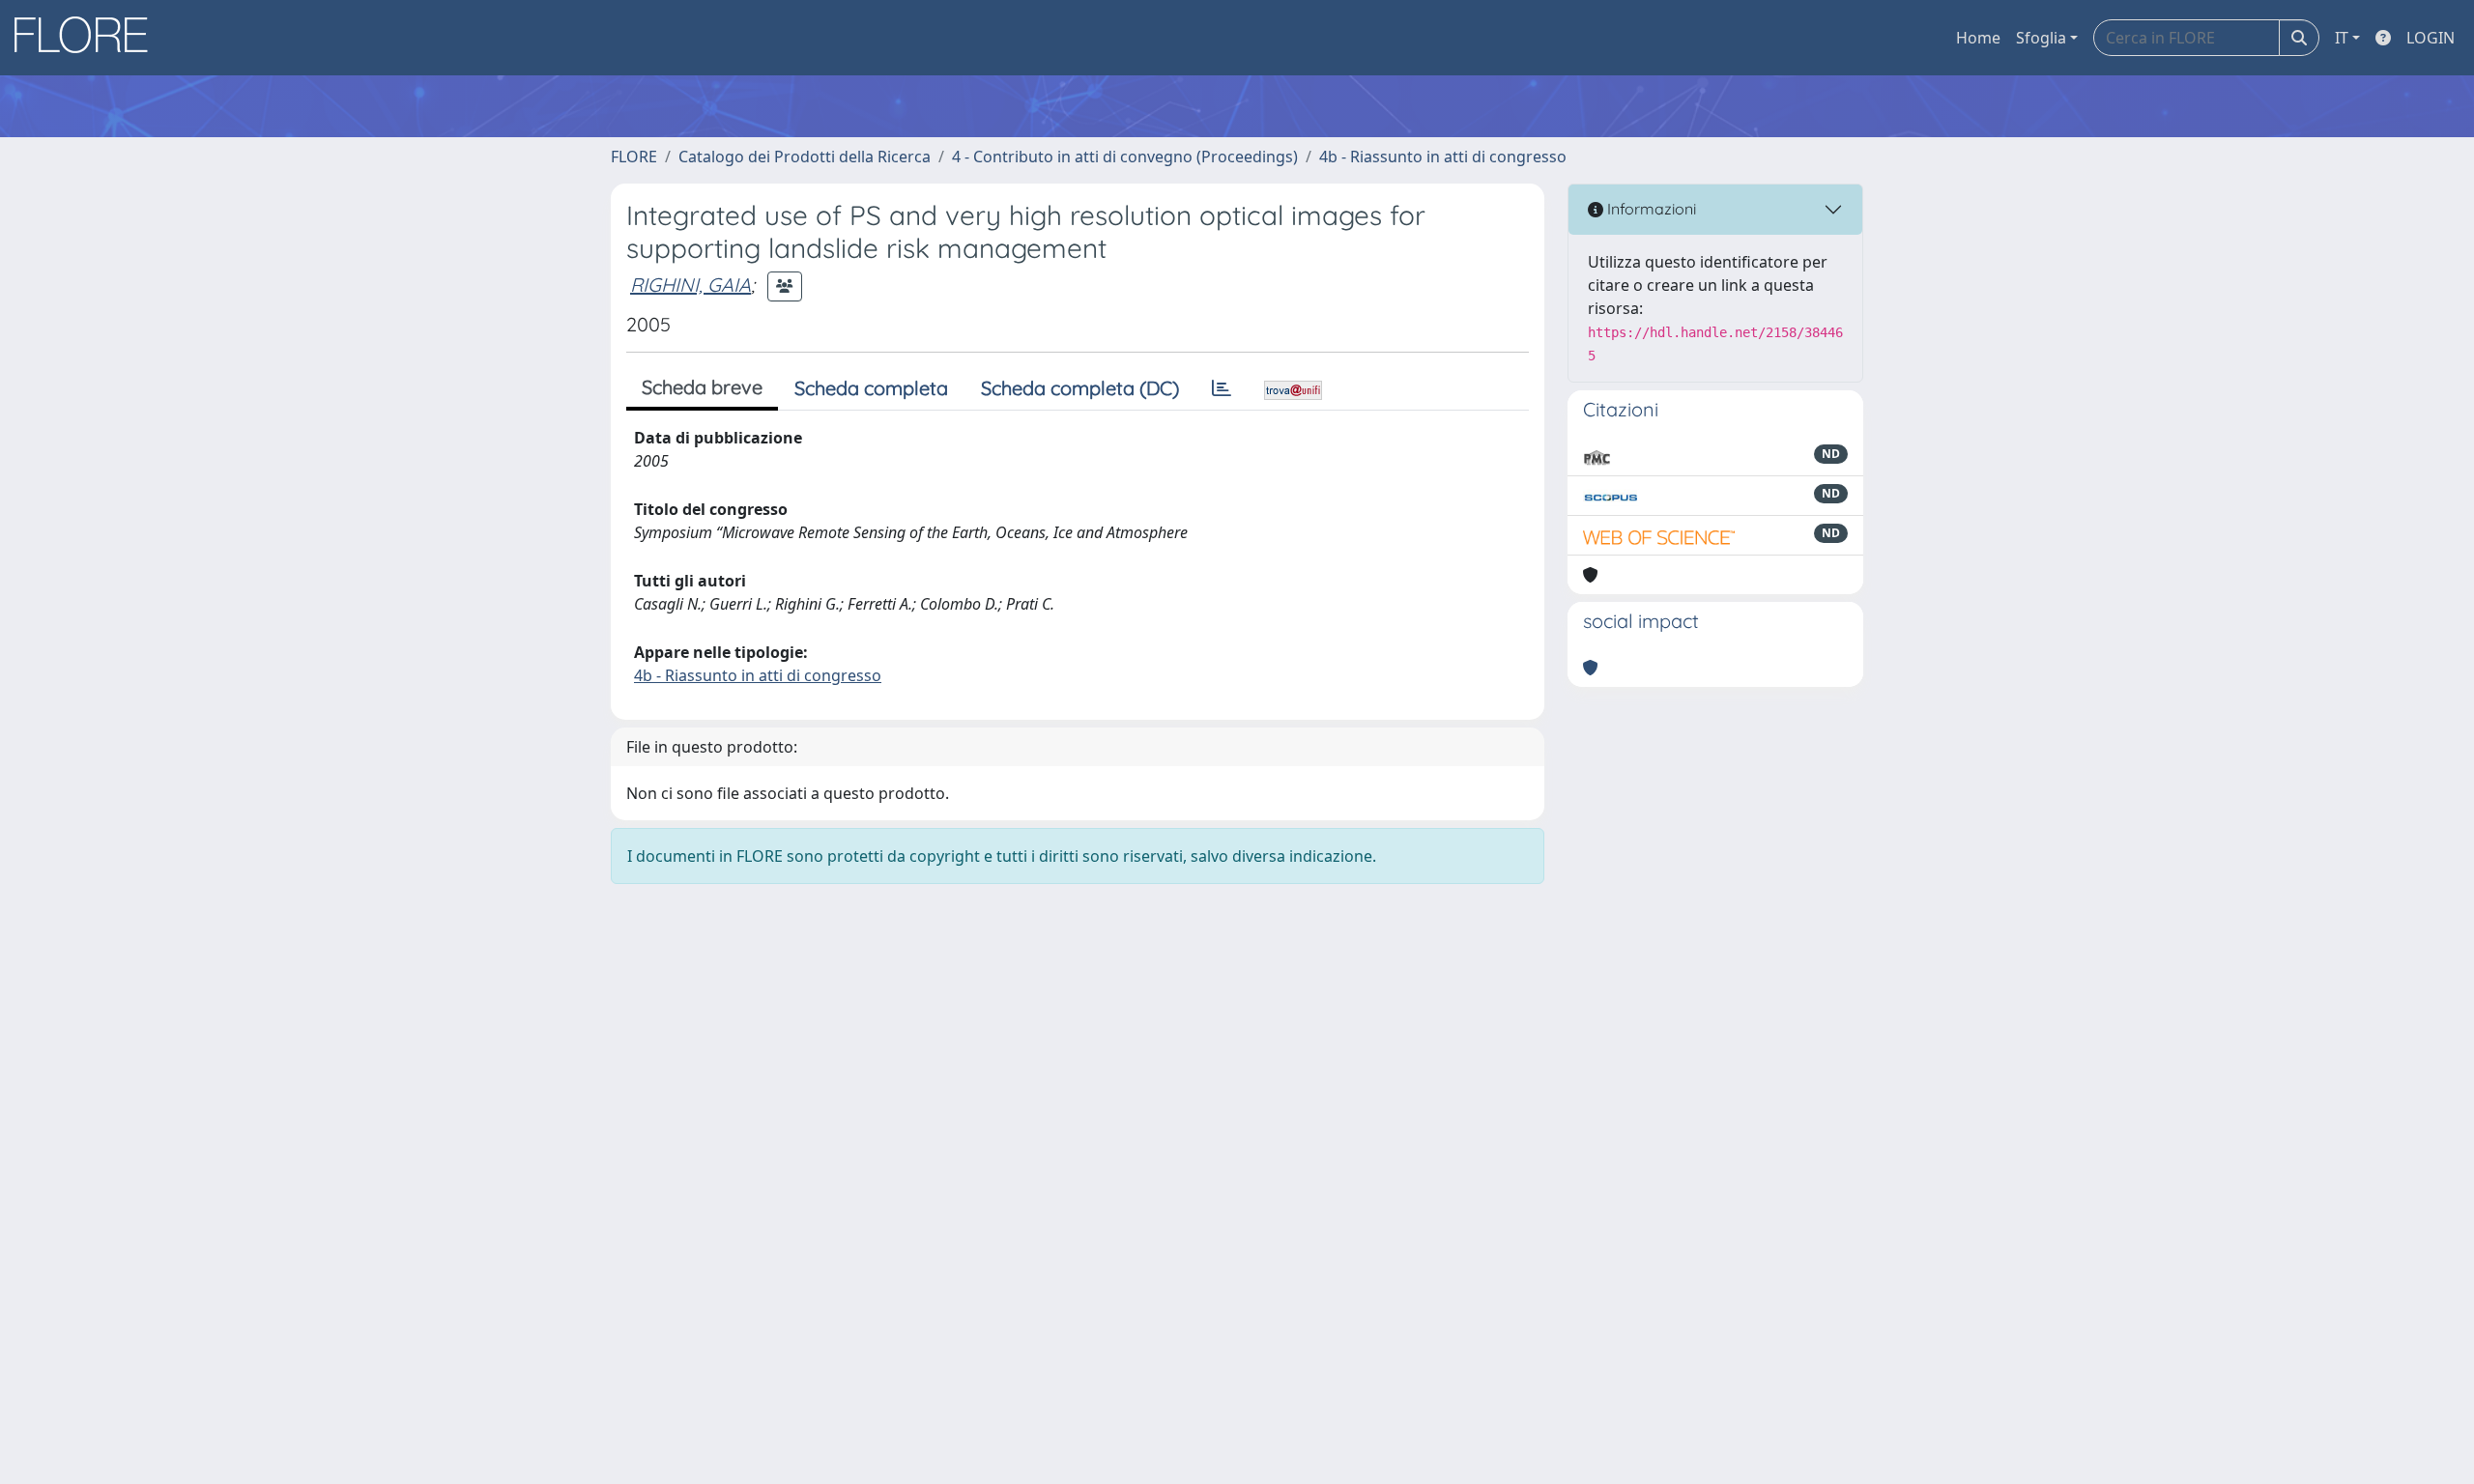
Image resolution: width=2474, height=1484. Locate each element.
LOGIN (2431, 38)
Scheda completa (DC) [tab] (1080, 388)
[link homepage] (88, 38)
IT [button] (2342, 38)
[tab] (1222, 388)
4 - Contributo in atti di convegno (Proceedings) (1125, 157)
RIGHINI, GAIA (690, 285)
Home (1978, 38)
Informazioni (1650, 209)
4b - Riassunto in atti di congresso (1443, 157)
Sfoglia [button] (2041, 38)
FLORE (634, 157)
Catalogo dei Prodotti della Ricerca (805, 157)
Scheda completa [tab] (871, 388)
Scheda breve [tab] (702, 387)
